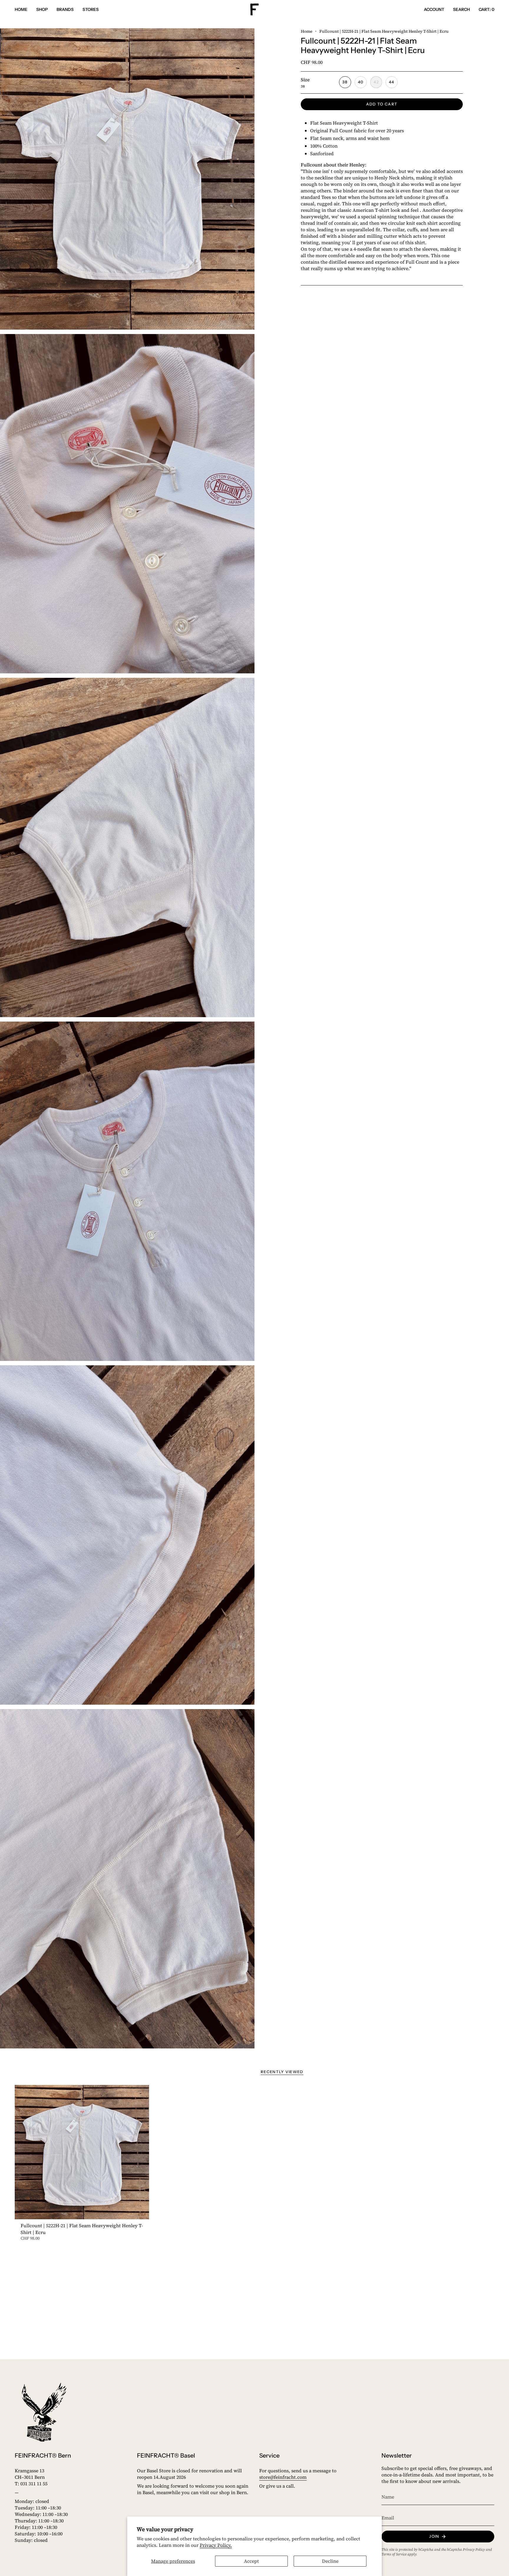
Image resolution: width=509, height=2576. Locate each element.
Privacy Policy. (216, 2545)
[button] (42, 10)
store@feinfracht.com (283, 2477)
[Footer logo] (44, 2412)
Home (306, 31)
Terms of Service (394, 2554)
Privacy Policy (474, 2549)
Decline (330, 2561)
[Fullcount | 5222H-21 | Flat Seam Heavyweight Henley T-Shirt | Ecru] (82, 2152)
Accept (251, 2561)
